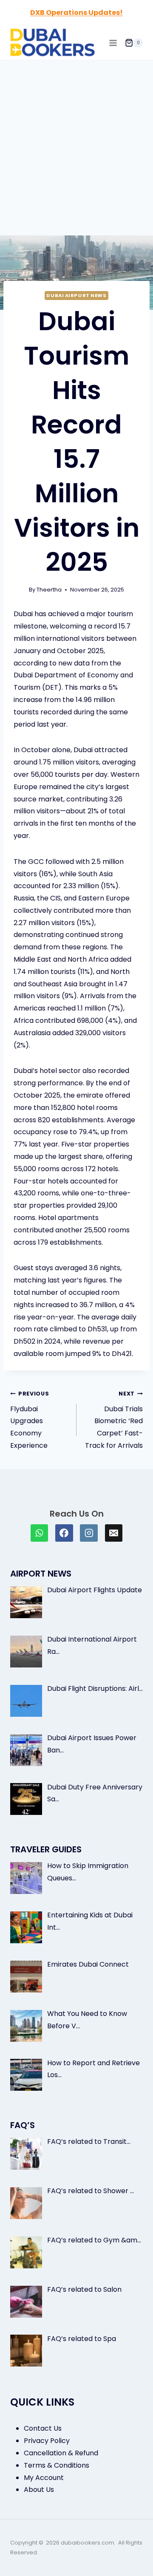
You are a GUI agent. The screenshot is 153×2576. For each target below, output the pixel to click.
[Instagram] (89, 1533)
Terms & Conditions (57, 2465)
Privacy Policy (47, 2441)
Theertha (49, 590)
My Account (44, 2478)
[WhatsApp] (40, 1533)
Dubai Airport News (76, 295)
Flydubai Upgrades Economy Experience (30, 1420)
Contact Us (43, 2428)
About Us (39, 2490)
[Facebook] (64, 1533)
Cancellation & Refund (61, 2453)
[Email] (114, 1533)
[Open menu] (113, 43)
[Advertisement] (76, 141)
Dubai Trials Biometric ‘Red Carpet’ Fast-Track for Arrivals (114, 1420)
